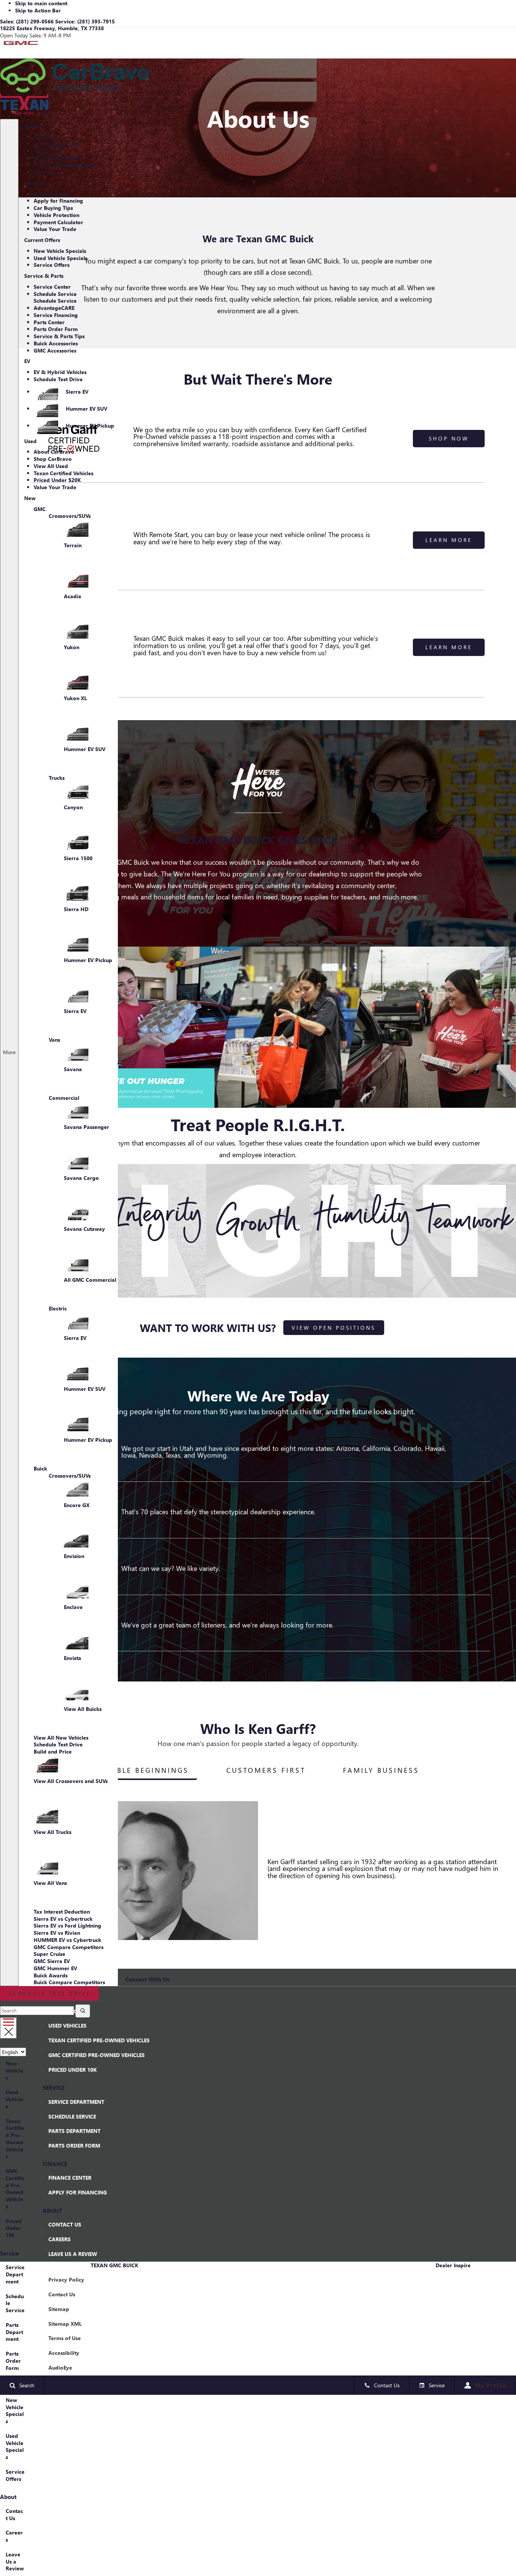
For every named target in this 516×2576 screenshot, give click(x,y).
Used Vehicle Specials (60, 258)
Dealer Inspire (453, 2265)
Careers (43, 172)
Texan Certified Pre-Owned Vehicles (15, 2139)
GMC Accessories (55, 350)
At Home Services (56, 144)
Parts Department (14, 2332)
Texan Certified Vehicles (63, 473)
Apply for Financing (58, 201)
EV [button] (27, 363)
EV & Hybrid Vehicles (60, 372)
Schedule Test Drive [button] (50, 1993)
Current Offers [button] (42, 242)
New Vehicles (15, 2070)
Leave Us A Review (57, 158)
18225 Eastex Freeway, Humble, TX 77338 (52, 28)
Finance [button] (33, 185)
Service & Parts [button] (44, 278)
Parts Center (49, 322)
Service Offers (52, 265)
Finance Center (52, 194)
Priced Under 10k (14, 2228)
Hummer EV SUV (87, 409)
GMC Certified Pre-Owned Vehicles (15, 2189)
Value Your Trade (55, 229)
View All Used (51, 466)
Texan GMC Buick (114, 2265)
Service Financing (56, 315)
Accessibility (64, 2353)
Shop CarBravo (53, 459)
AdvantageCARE (54, 308)
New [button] (30, 500)
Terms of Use (65, 2338)
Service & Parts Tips (59, 336)
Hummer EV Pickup (90, 426)
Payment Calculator (58, 222)
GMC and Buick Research (65, 165)
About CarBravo (54, 452)
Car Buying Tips (53, 208)
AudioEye (60, 2367)
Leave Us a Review (15, 2561)
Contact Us (47, 151)
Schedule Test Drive (58, 379)
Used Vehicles (15, 2099)
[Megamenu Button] (8, 2028)
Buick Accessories (56, 343)
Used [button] (30, 443)
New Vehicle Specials (60, 251)
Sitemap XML (65, 2324)
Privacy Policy (66, 2280)
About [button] (32, 128)
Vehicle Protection (56, 215)
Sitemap (59, 2309)
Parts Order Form (56, 329)
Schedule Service (55, 294)
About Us (45, 136)
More (9, 1062)
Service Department (15, 2274)
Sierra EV (77, 392)
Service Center (52, 287)
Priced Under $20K (57, 480)
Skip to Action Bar (38, 10)
